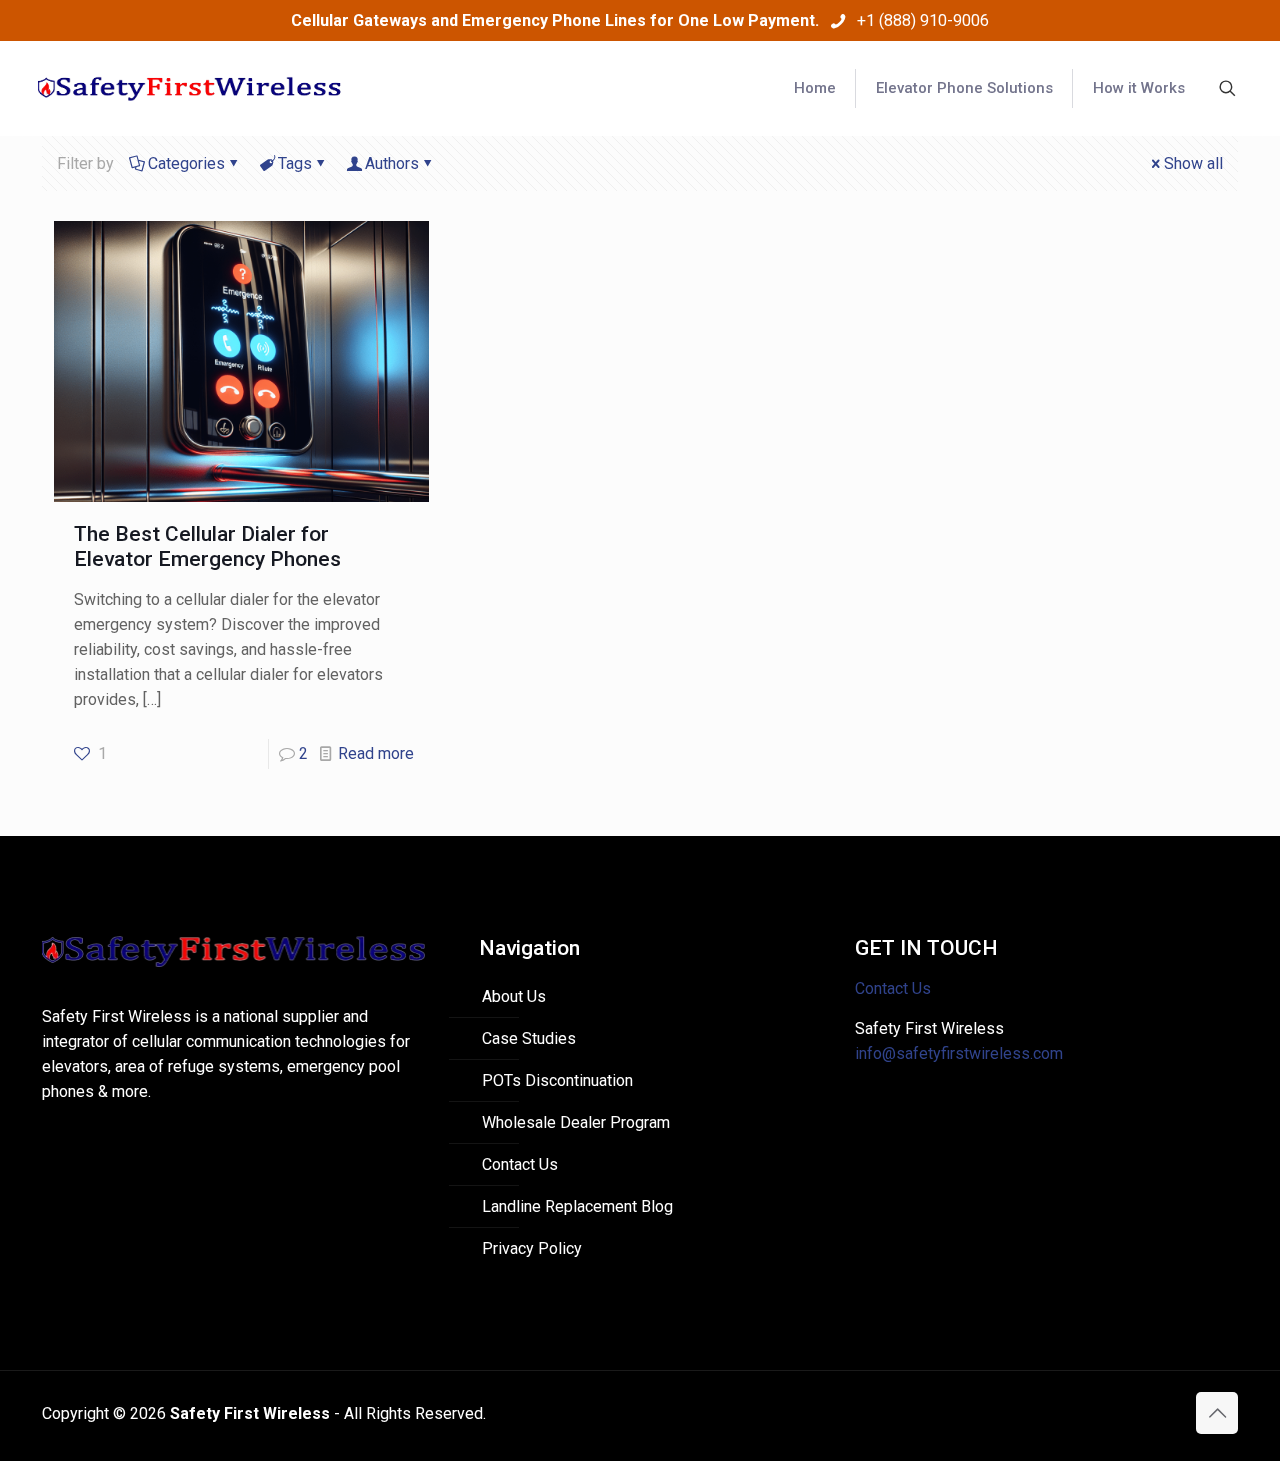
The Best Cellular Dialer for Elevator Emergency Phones (207, 546)
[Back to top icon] (1217, 1413)
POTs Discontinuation (557, 1080)
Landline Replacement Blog (577, 1206)
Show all (1193, 163)
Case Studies (529, 1038)
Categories (186, 163)
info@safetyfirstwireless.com (959, 1053)
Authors (392, 163)
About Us (514, 996)
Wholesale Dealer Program (576, 1122)
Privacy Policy (532, 1248)
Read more (376, 753)
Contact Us (520, 1164)
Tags (295, 163)
